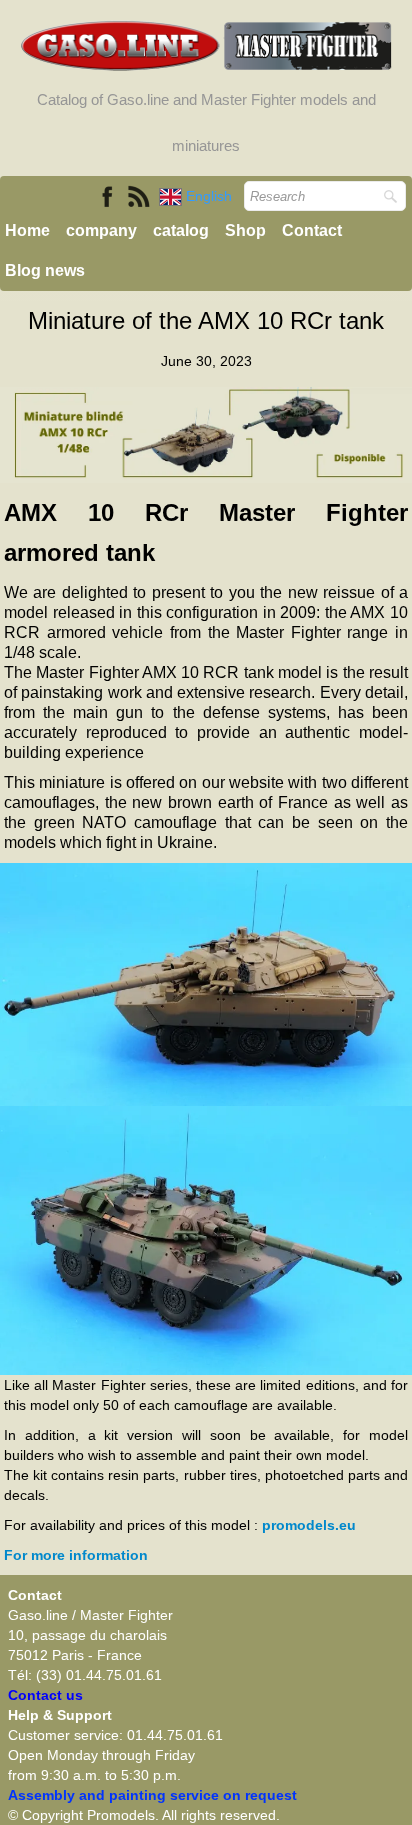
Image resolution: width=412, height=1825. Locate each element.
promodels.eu (309, 1525)
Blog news (45, 270)
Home (27, 230)
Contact (312, 230)
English (211, 196)
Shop (245, 230)
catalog (181, 230)
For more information (76, 1555)
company (101, 230)
